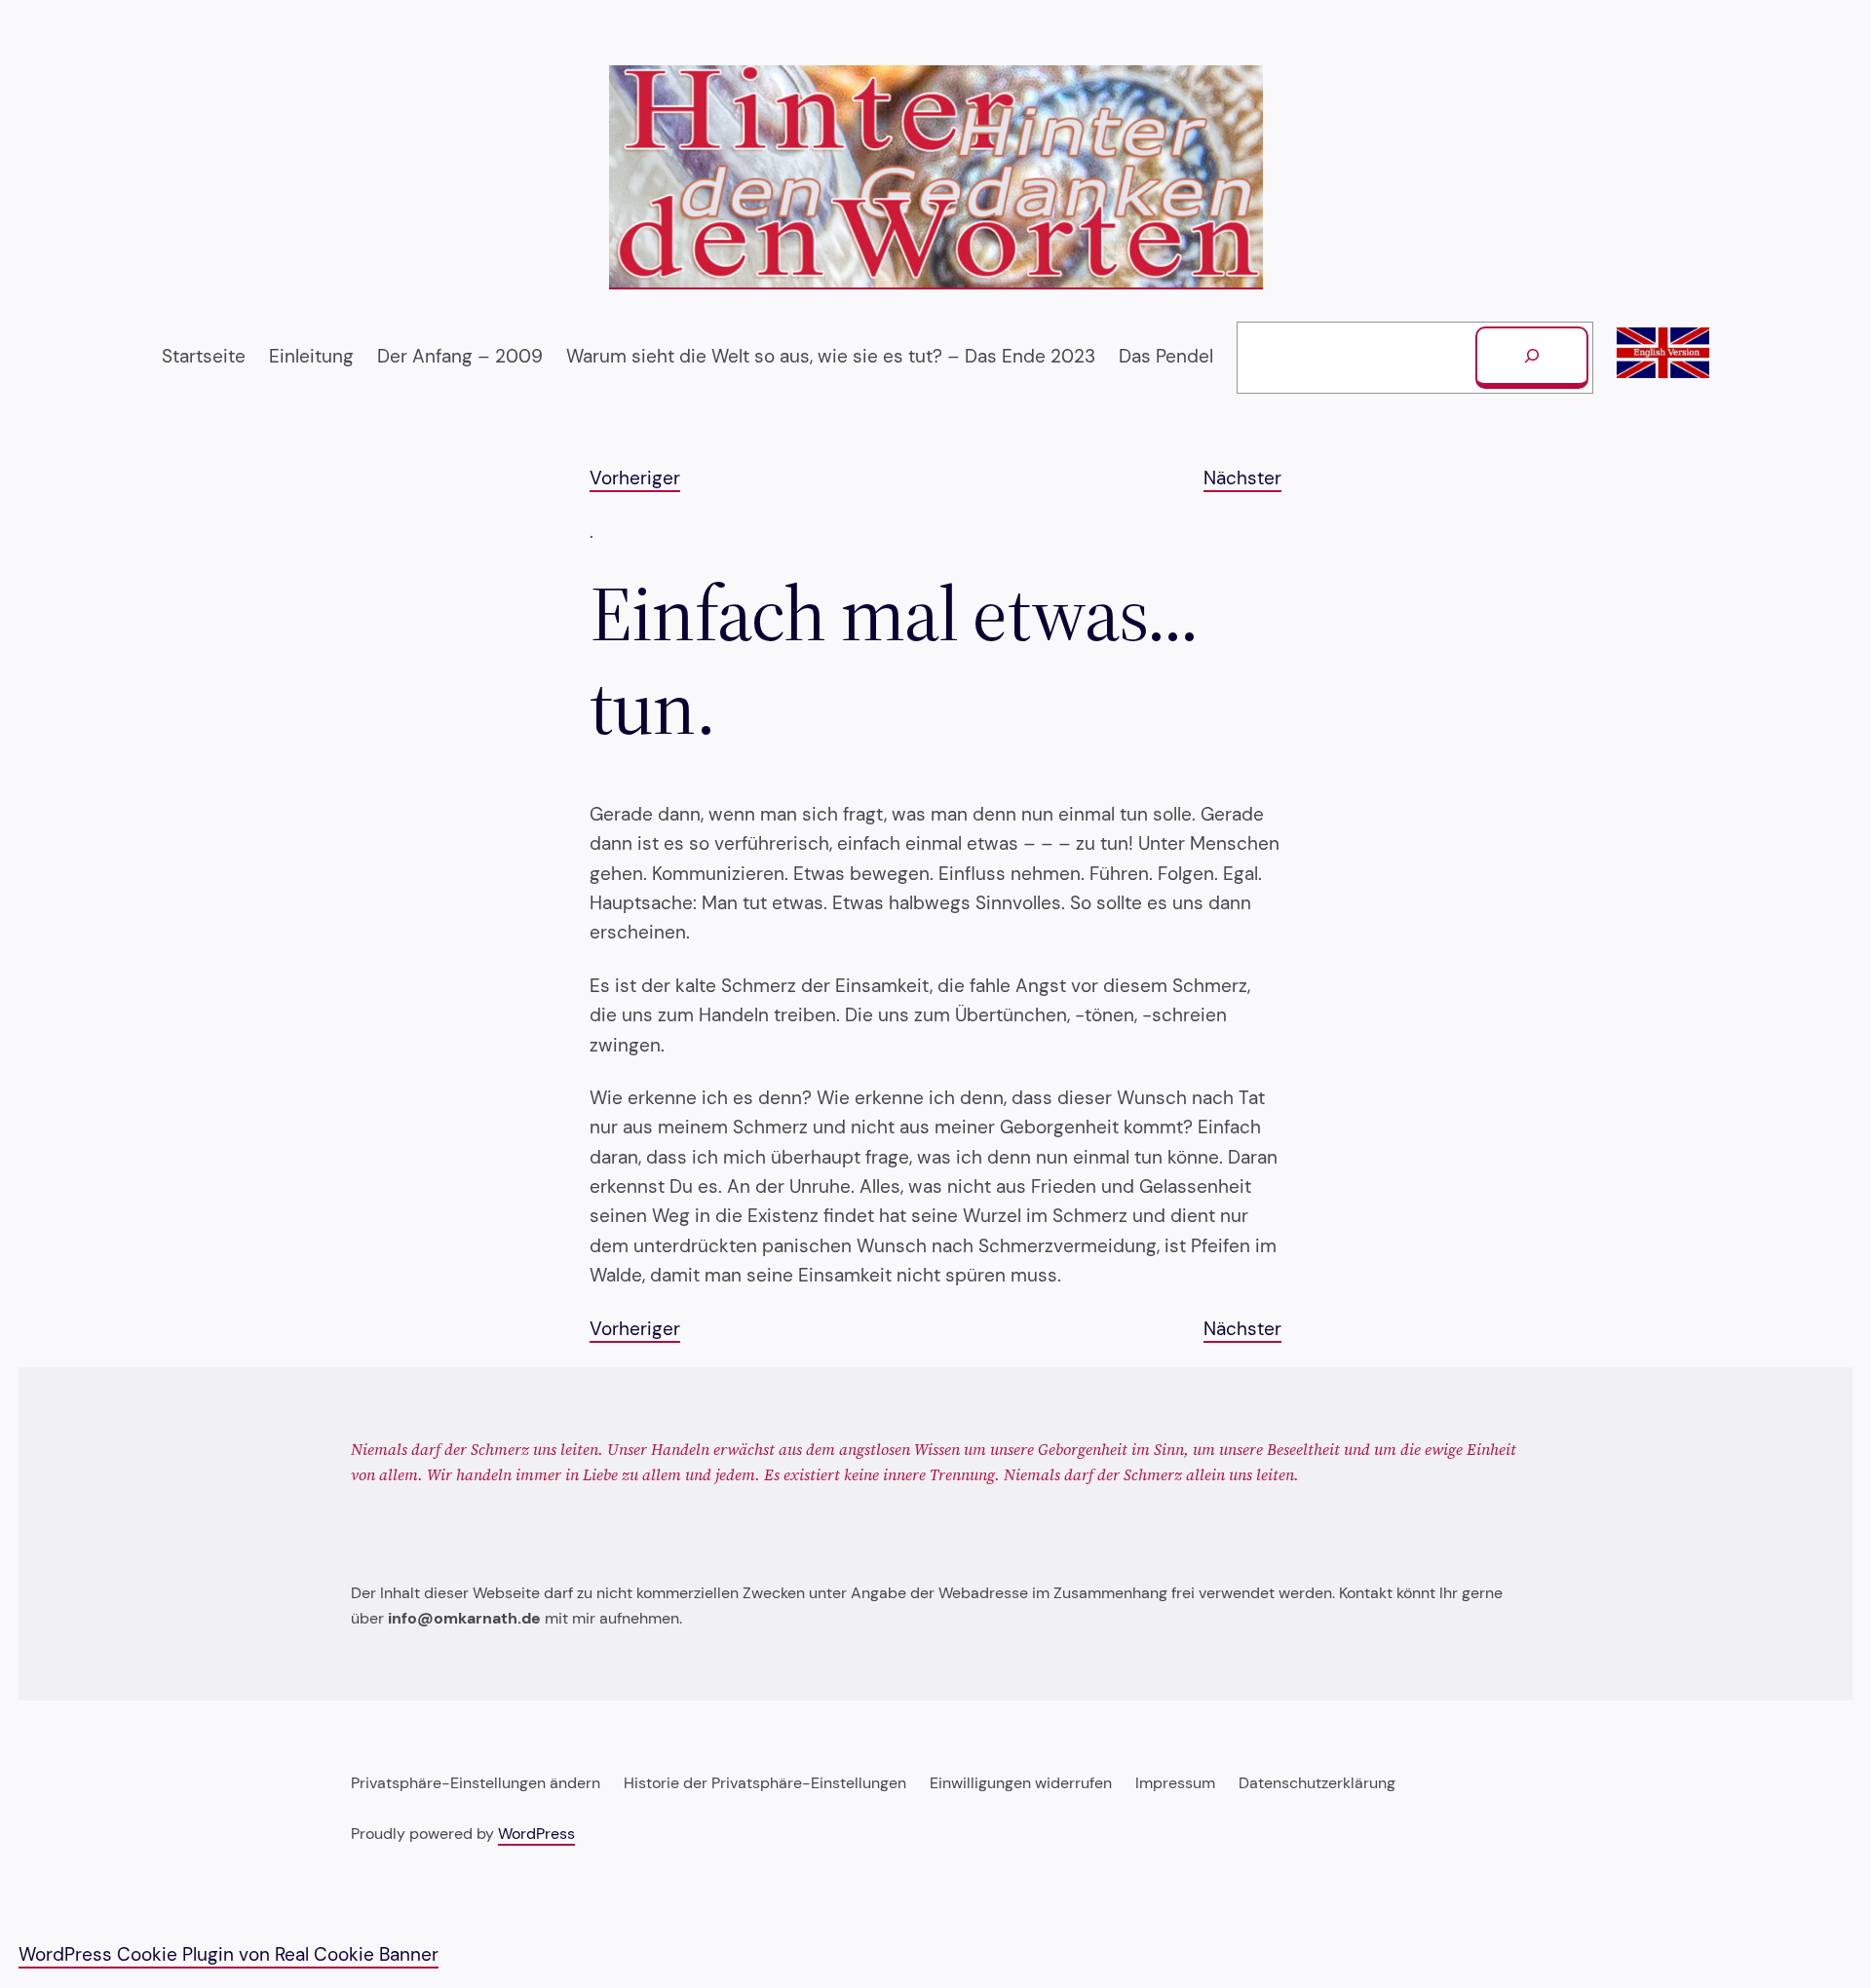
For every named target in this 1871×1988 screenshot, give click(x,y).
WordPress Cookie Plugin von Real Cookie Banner (229, 1954)
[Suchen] (1532, 358)
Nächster (1242, 478)
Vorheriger (635, 478)
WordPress (536, 1834)
